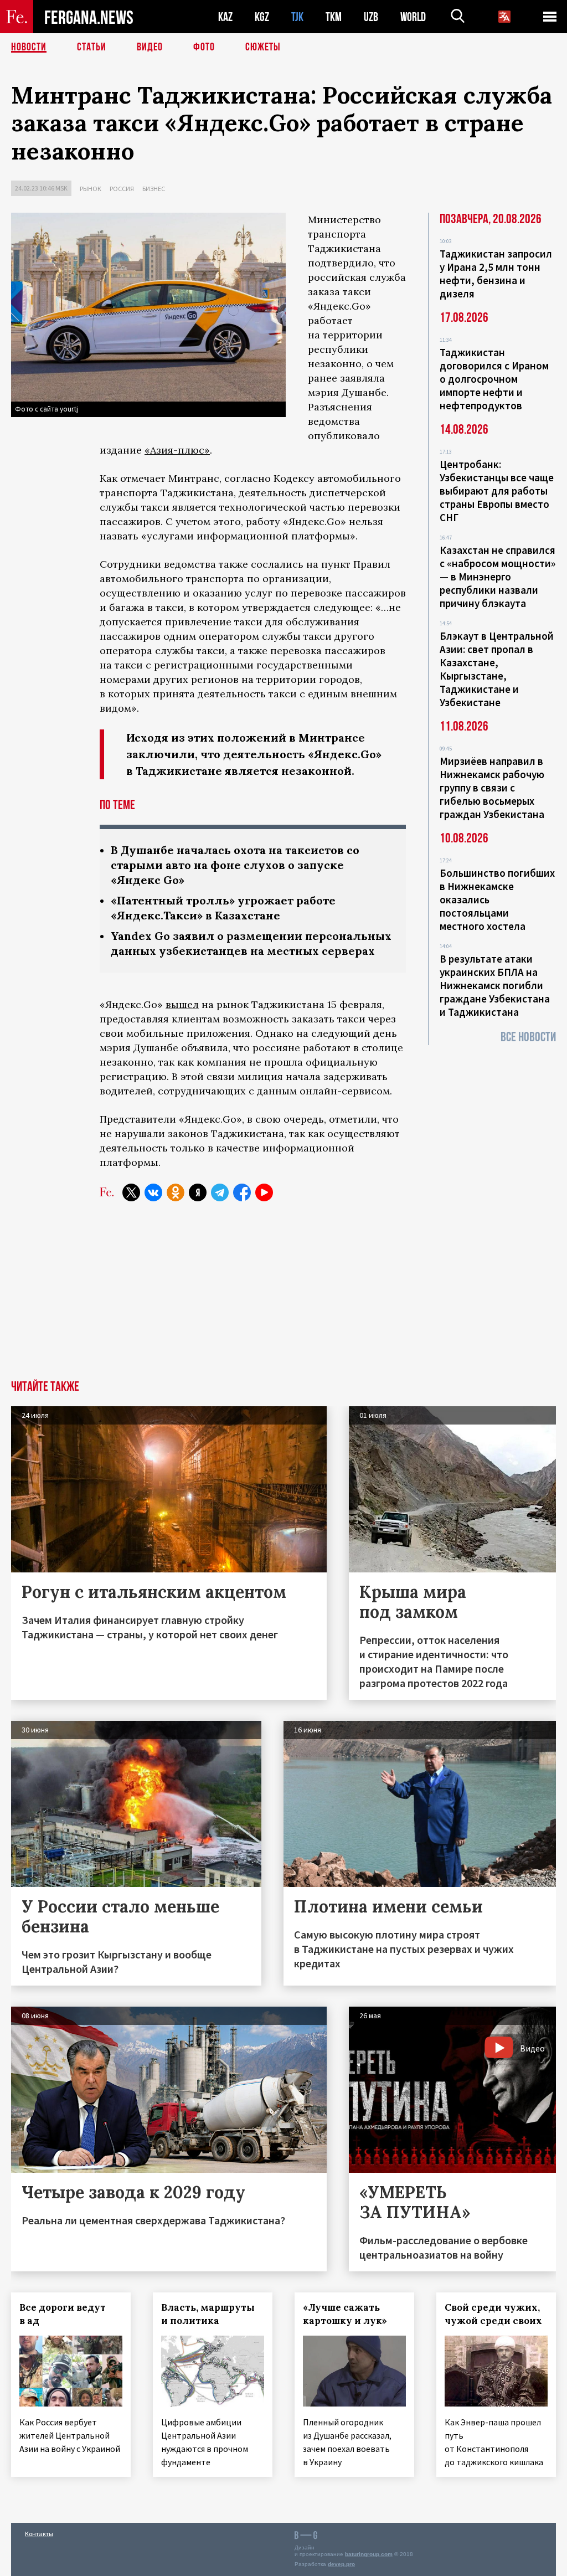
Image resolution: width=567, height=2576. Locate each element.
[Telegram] (220, 1192)
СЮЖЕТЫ (263, 47)
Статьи (92, 47)
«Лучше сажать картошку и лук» (345, 2314)
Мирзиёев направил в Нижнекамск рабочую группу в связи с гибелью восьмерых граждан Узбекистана (492, 788)
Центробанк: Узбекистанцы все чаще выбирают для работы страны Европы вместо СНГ (497, 491)
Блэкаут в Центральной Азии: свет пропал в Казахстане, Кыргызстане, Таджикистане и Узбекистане (497, 669)
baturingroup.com (369, 2554)
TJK (297, 17)
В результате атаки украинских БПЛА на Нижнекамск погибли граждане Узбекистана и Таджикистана (495, 985)
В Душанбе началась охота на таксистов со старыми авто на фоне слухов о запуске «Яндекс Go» (235, 865)
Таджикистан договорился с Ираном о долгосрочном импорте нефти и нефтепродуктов (494, 379)
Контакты (39, 2534)
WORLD (413, 17)
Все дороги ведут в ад (63, 2314)
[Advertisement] (283, 1297)
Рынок (91, 189)
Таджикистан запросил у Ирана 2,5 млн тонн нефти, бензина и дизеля (496, 274)
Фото (204, 47)
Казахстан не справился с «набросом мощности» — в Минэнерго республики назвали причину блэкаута (498, 577)
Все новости (528, 1037)
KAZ (225, 17)
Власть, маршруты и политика (208, 2314)
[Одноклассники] (176, 1192)
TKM (334, 17)
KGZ (262, 17)
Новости (29, 47)
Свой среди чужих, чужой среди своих (493, 2314)
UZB (371, 17)
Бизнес (154, 189)
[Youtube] (264, 1192)
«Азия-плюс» (177, 450)
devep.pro (341, 2564)
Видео (150, 47)
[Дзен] (198, 1192)
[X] (131, 1192)
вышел (182, 1004)
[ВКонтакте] (153, 1192)
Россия (122, 189)
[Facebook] (242, 1192)
